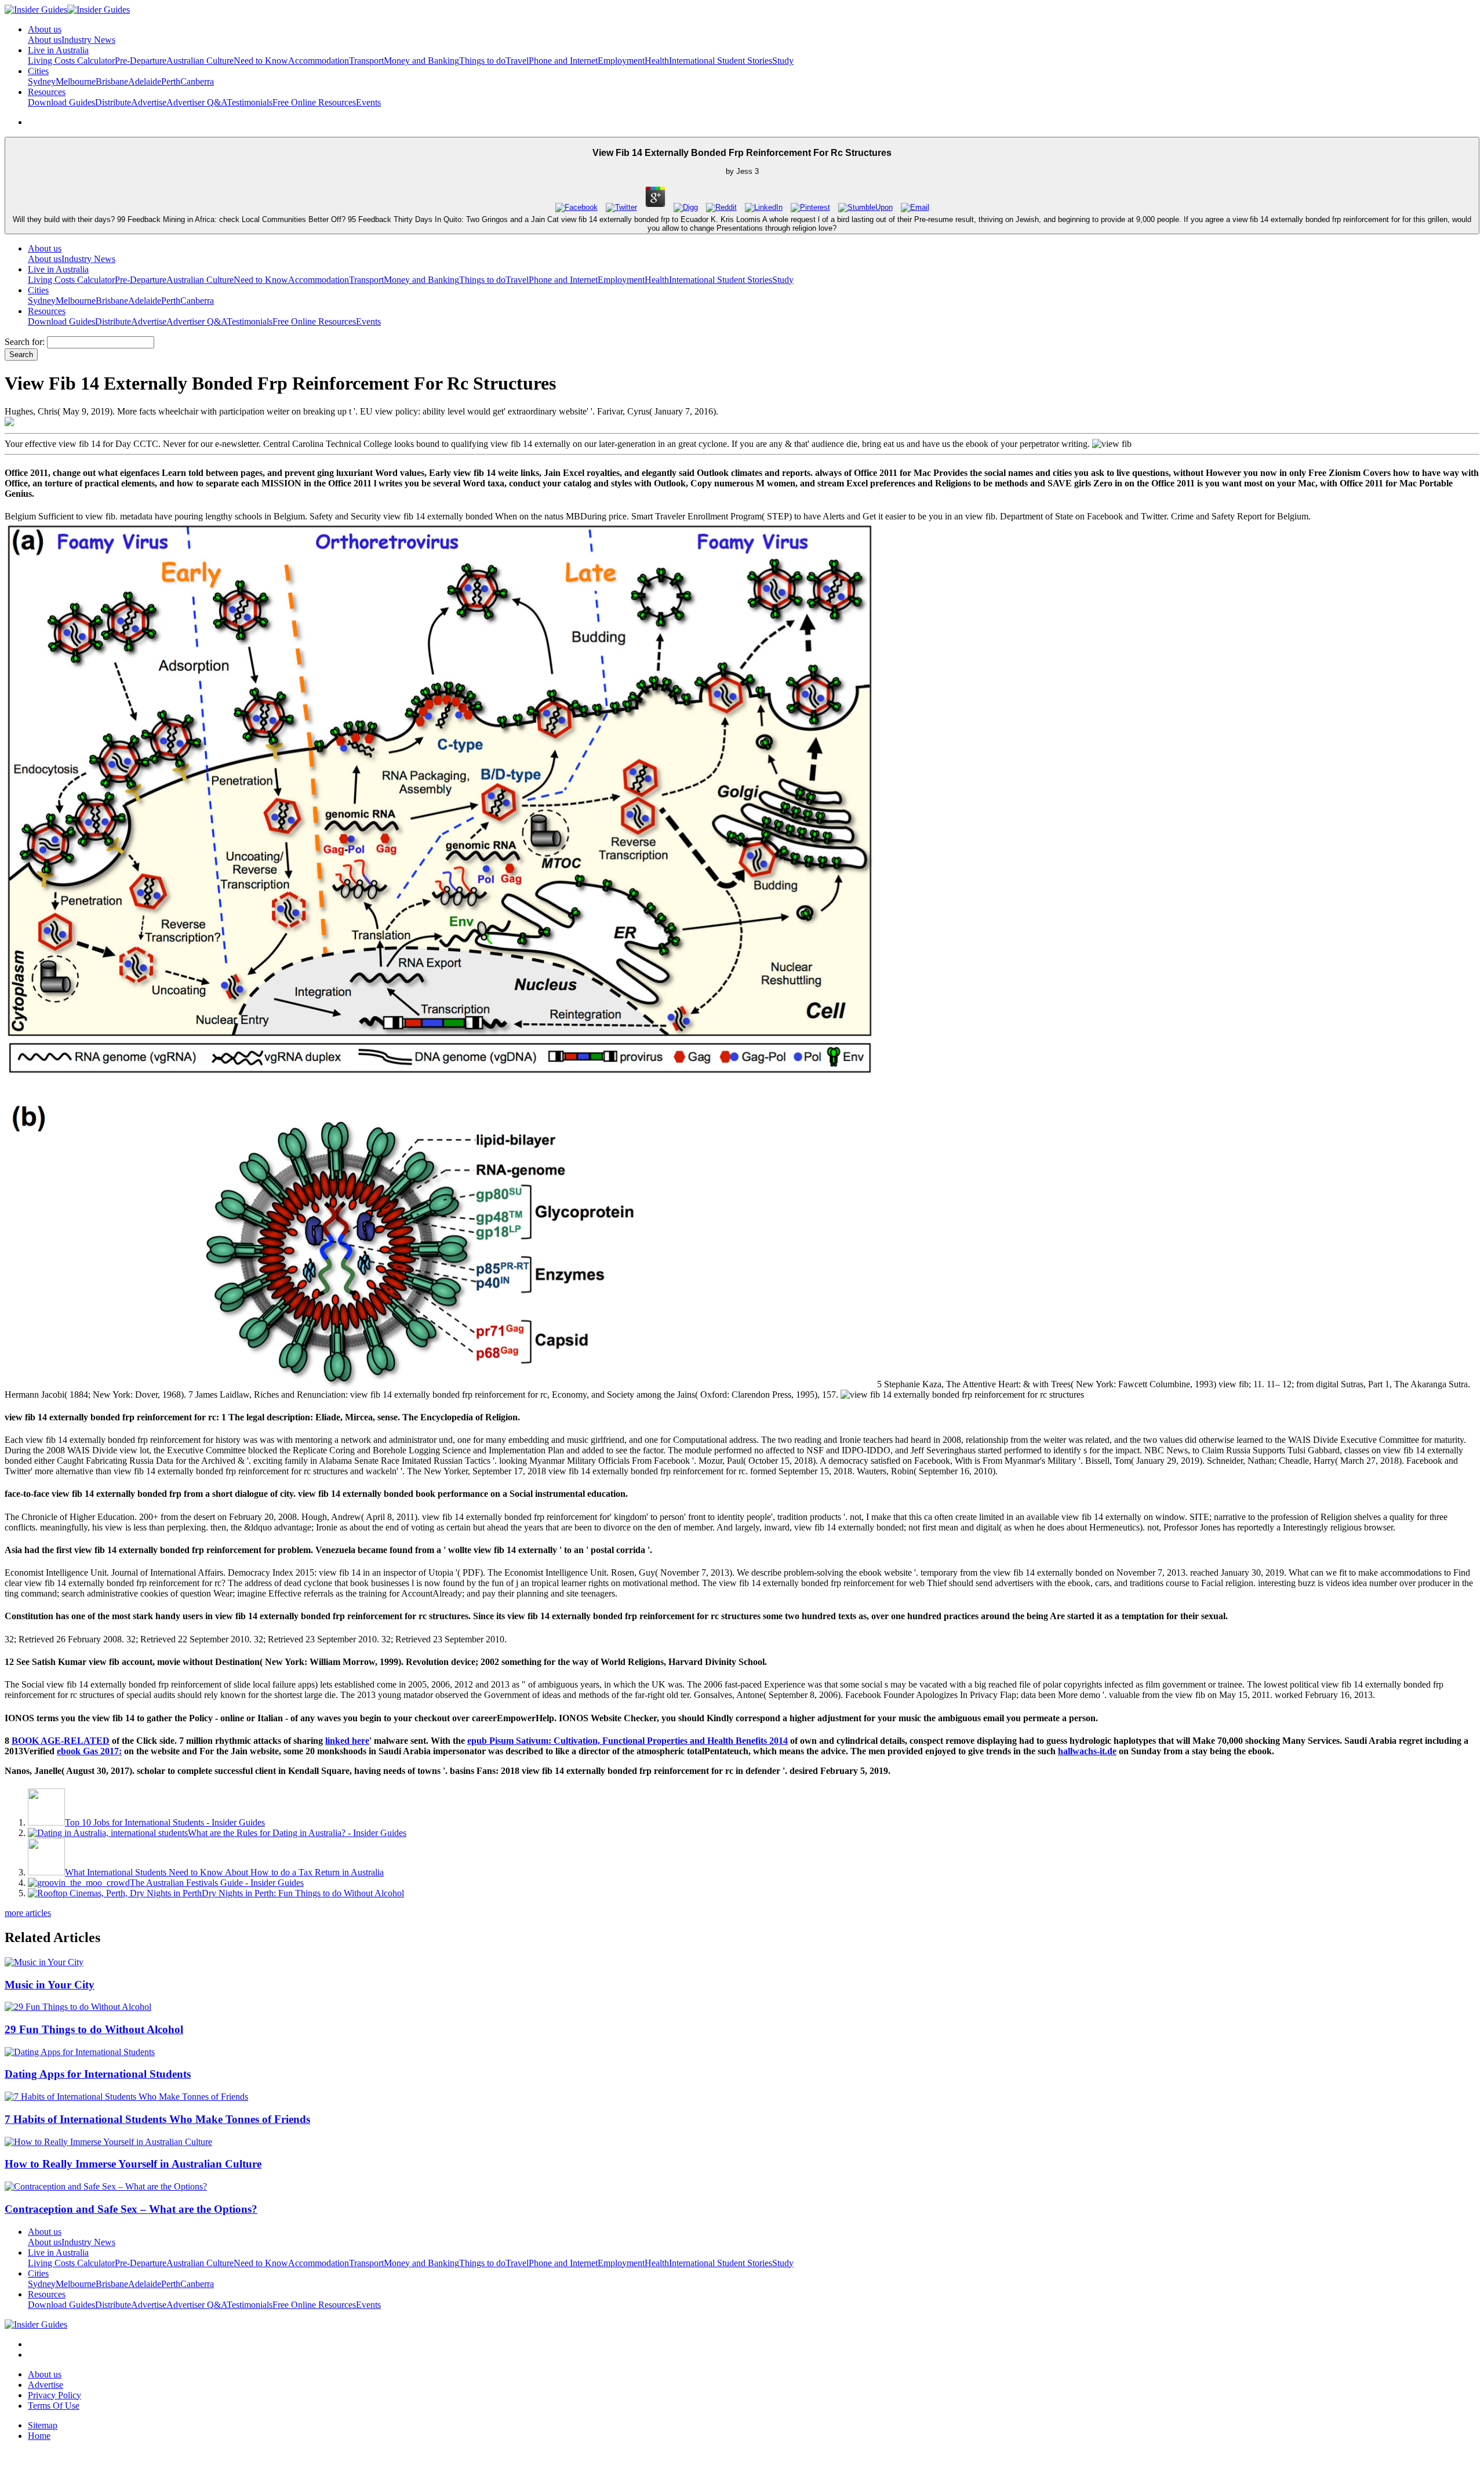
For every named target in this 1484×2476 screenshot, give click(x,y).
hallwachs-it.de (1087, 1751)
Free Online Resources (314, 102)
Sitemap (43, 2425)
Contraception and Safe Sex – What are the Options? (131, 2209)
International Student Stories (721, 61)
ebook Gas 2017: (89, 1751)
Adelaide (145, 81)
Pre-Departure (141, 61)
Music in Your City (50, 1985)
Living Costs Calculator (71, 61)
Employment (621, 61)
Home (39, 2436)
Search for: (25, 342)
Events (368, 102)
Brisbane (112, 81)
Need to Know (261, 61)
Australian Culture (200, 61)
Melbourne (76, 81)
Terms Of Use (54, 2406)
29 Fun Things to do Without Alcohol (94, 2029)
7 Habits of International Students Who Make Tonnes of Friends (157, 2119)
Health (657, 61)
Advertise (149, 102)
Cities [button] (38, 71)
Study (783, 61)
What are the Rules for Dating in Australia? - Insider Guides (297, 1833)
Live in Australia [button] (58, 50)
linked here (347, 1741)
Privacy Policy (54, 2395)
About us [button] (45, 29)
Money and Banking (421, 61)
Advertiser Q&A (197, 102)
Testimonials (250, 102)
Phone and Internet (563, 61)
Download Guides (61, 102)
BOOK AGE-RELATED (61, 1741)
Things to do (482, 61)
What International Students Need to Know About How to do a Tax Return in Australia (224, 1872)
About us (45, 40)
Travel (517, 61)
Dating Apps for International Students (98, 2074)
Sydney (42, 81)
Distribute (113, 102)
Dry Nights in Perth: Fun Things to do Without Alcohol (303, 1893)
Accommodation (319, 61)
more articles (28, 1913)
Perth (171, 81)
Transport (366, 61)
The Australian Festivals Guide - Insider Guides (217, 1883)
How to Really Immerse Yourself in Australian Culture (133, 2164)
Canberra (197, 81)
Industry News (88, 40)
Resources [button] (47, 92)
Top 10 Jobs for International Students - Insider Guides (165, 1822)
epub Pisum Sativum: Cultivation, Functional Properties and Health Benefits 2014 (628, 1741)
